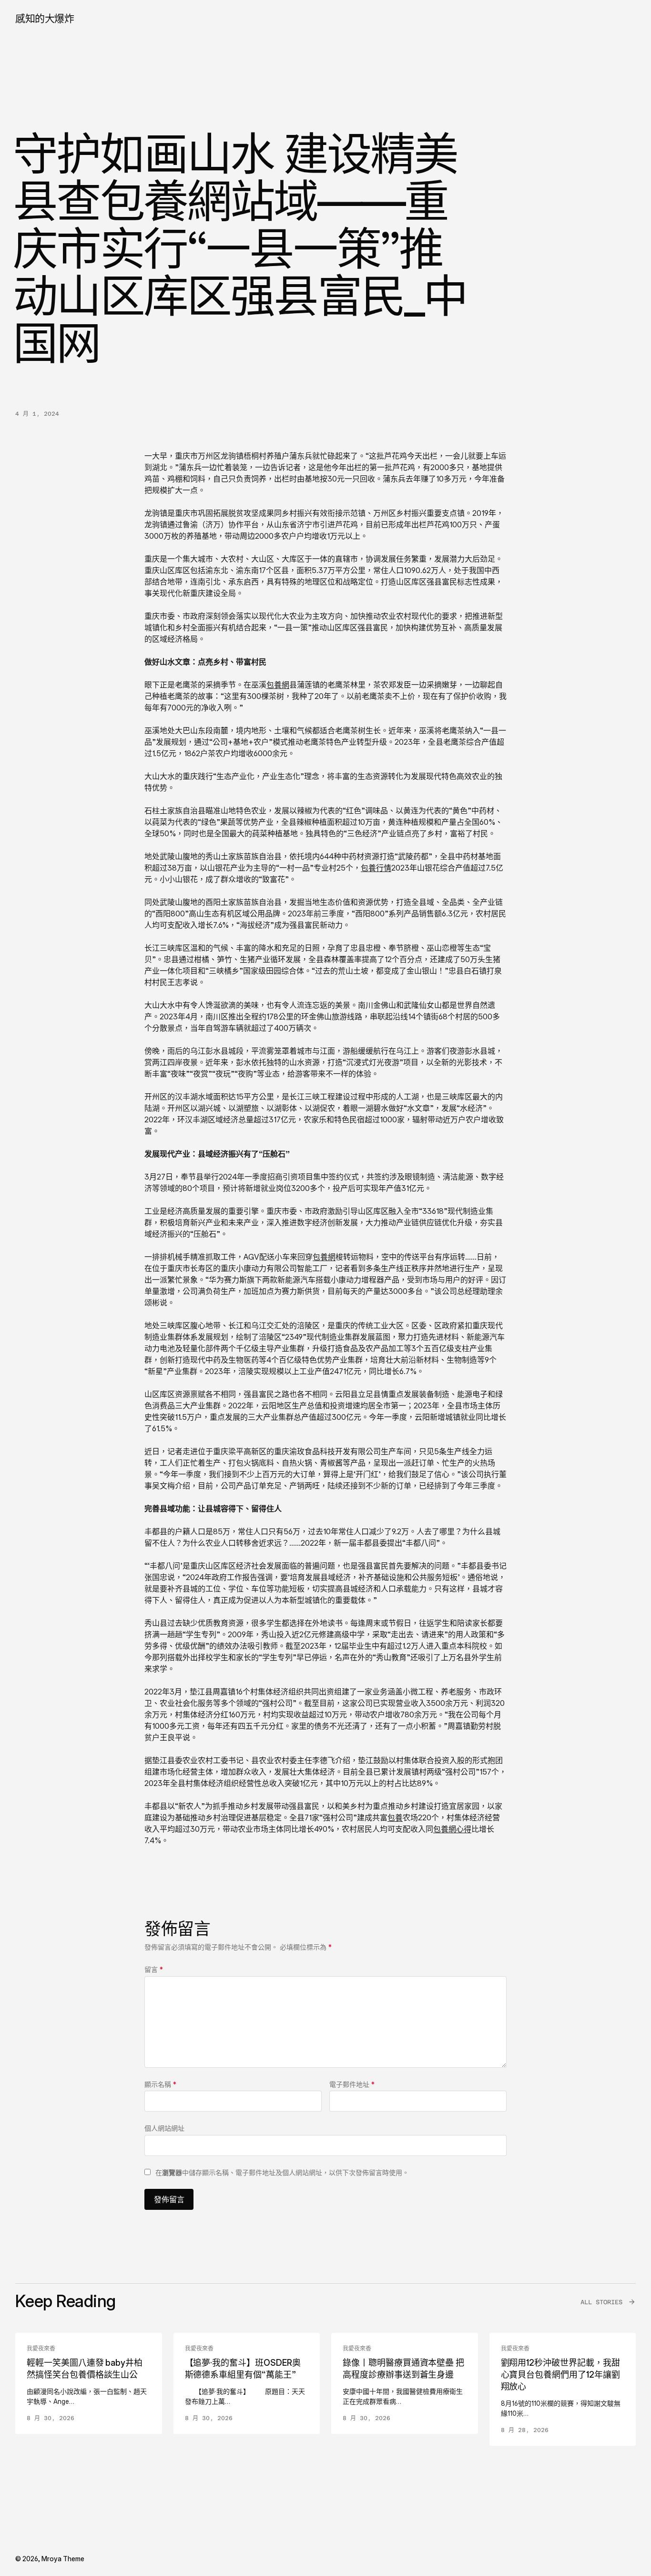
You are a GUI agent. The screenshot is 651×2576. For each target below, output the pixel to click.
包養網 (278, 685)
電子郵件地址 (352, 2084)
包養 (395, 1817)
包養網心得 (452, 1829)
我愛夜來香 (41, 2349)
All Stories (601, 2302)
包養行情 (376, 868)
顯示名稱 (160, 2084)
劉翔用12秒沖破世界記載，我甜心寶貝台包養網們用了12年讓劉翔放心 (560, 2375)
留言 (154, 1969)
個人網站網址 (164, 2128)
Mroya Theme (63, 2559)
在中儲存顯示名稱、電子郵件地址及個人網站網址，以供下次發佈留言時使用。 (282, 2172)
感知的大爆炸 (45, 18)
